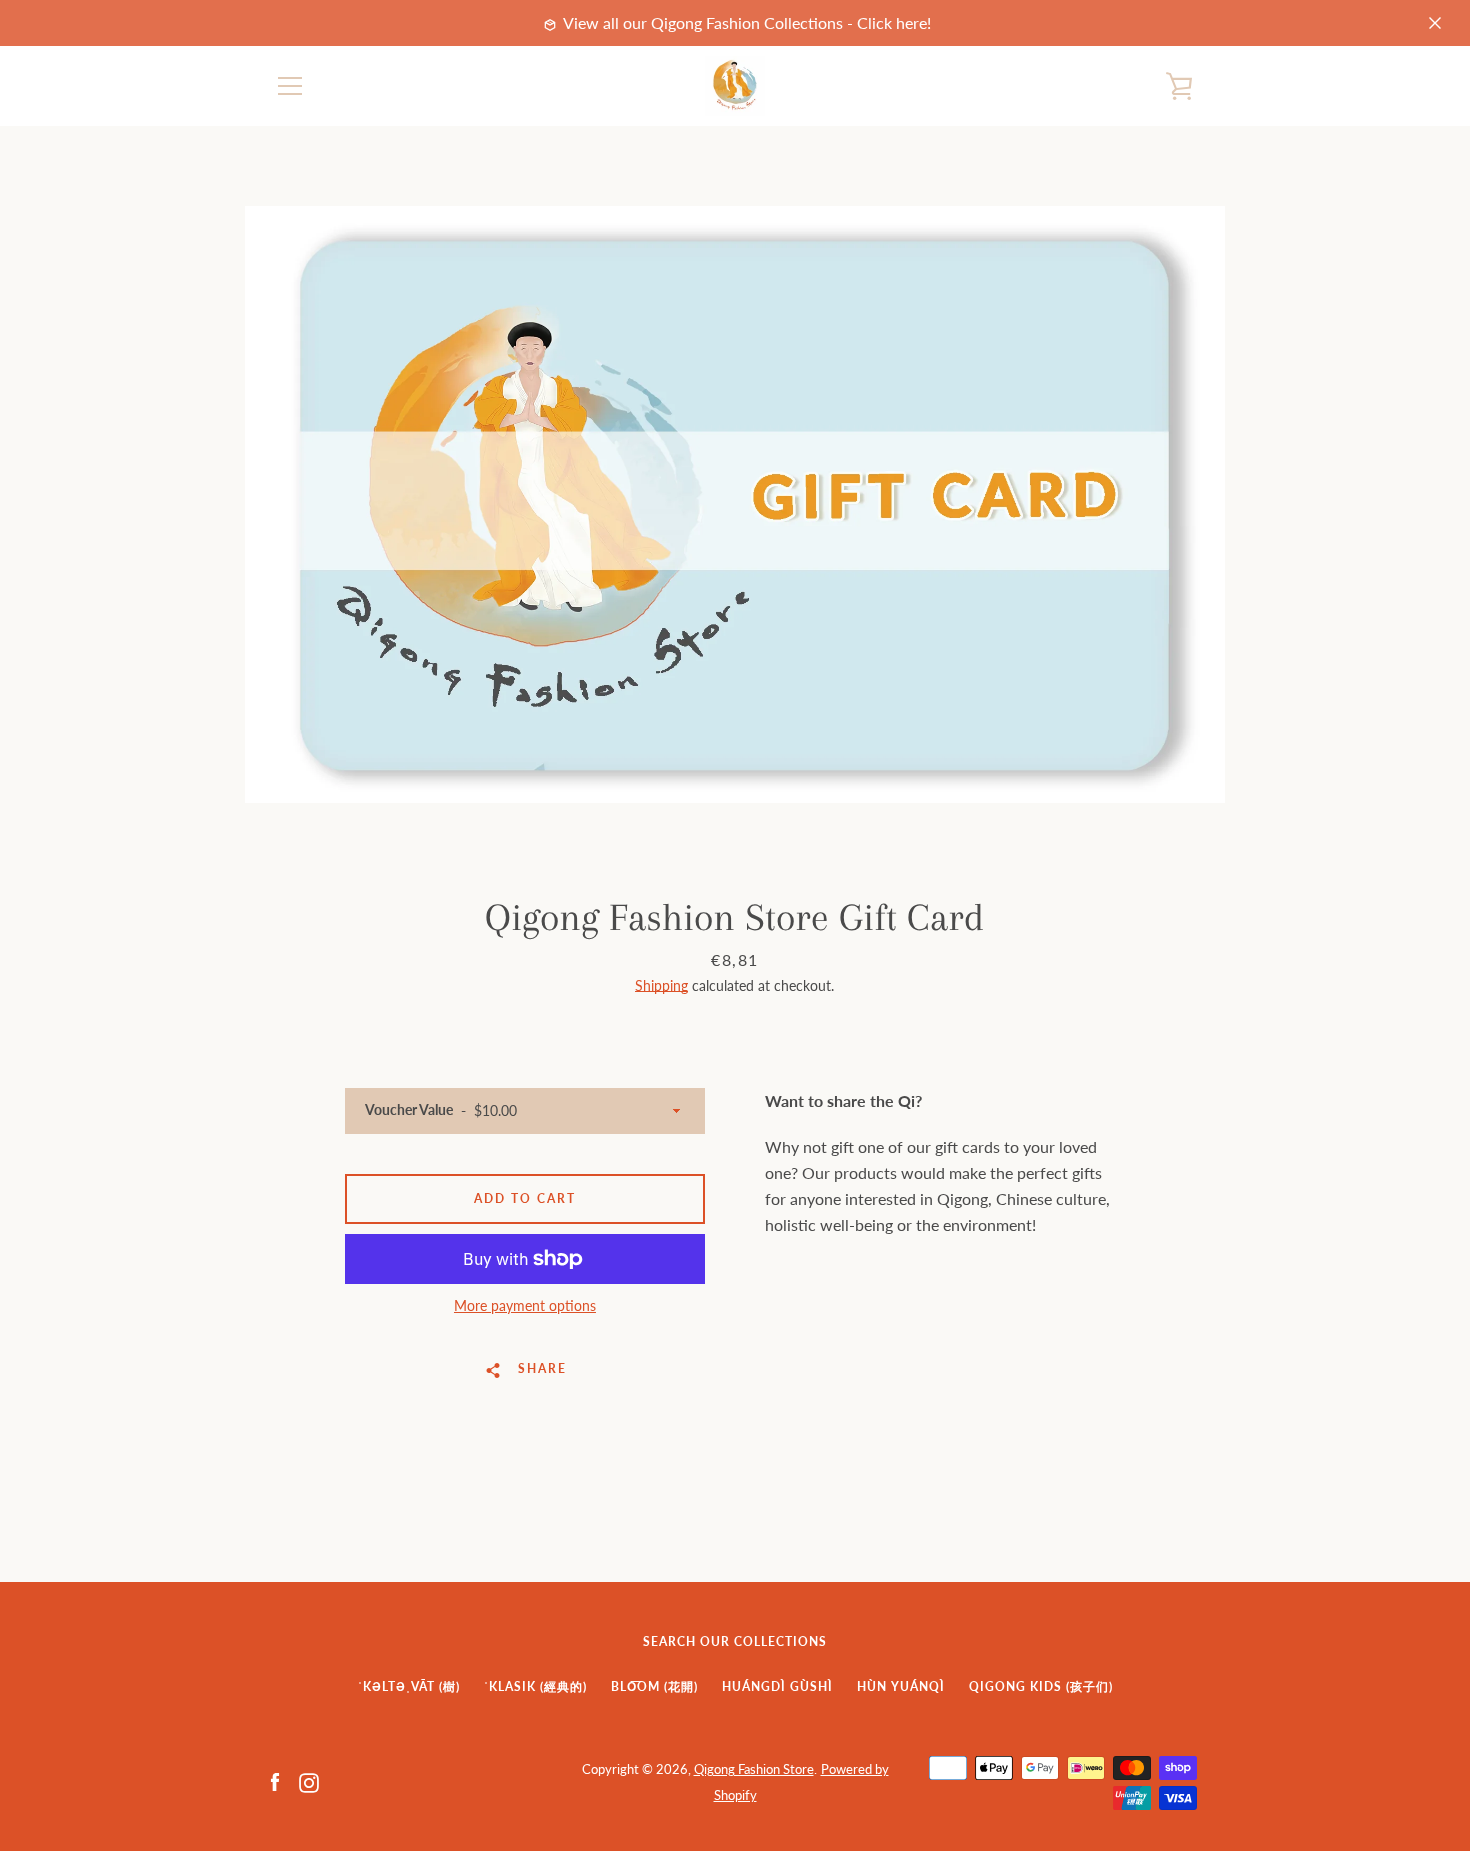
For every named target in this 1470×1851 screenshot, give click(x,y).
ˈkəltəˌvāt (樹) (409, 1686)
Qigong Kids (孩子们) (1041, 1686)
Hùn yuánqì (901, 1686)
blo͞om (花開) (654, 1686)
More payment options (525, 1305)
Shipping (661, 985)
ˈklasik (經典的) (535, 1686)
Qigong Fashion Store (754, 1769)
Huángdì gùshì (777, 1686)
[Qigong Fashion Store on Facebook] (275, 1780)
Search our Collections (735, 1641)
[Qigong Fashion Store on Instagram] (309, 1780)
